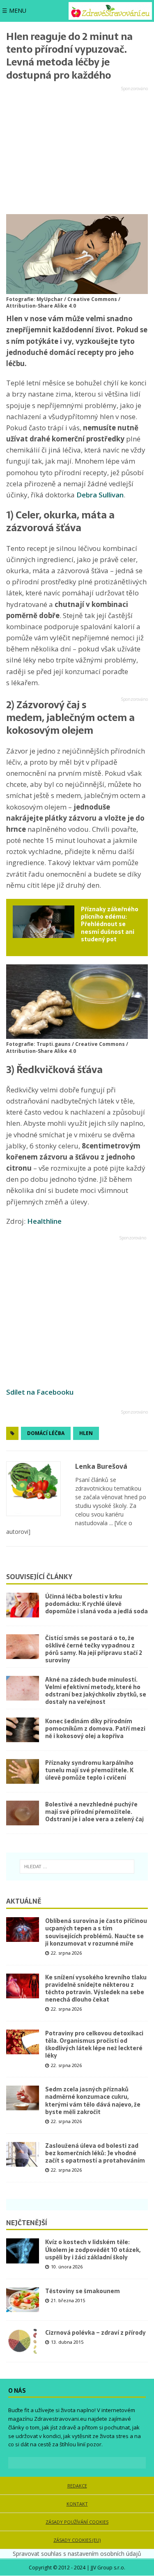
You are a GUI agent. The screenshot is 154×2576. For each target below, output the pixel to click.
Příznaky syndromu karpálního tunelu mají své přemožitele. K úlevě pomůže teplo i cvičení (89, 1770)
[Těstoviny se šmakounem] (23, 2300)
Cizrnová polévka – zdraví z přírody (95, 2333)
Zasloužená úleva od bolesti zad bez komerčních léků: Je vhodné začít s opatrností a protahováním (95, 2153)
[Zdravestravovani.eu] (110, 11)
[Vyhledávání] (77, 1867)
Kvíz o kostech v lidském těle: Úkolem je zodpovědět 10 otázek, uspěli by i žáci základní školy (93, 2249)
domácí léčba (46, 1433)
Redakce (77, 2486)
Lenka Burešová (101, 1466)
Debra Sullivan (100, 495)
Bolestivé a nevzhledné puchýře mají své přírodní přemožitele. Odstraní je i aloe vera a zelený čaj (94, 1812)
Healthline (44, 1221)
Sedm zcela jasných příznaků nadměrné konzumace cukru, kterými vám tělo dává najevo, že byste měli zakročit (93, 2101)
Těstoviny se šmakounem (83, 2291)
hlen (86, 1433)
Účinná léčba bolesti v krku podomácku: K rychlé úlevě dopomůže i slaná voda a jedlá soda (97, 1604)
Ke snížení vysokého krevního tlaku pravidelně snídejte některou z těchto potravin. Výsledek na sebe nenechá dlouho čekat (96, 1989)
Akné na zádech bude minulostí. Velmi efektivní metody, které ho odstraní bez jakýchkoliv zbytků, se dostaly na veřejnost (96, 1691)
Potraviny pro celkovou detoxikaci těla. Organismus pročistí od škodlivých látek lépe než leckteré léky (94, 2045)
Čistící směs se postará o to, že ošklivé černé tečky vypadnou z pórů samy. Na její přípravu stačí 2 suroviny (94, 1649)
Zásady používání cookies (77, 2522)
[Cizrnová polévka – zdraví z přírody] (23, 2341)
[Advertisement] (77, 151)
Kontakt (77, 2504)
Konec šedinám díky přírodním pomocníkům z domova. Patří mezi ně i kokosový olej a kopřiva (95, 1729)
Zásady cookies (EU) (77, 2540)
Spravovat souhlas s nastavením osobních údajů (77, 2554)
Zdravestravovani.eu (60, 2419)
